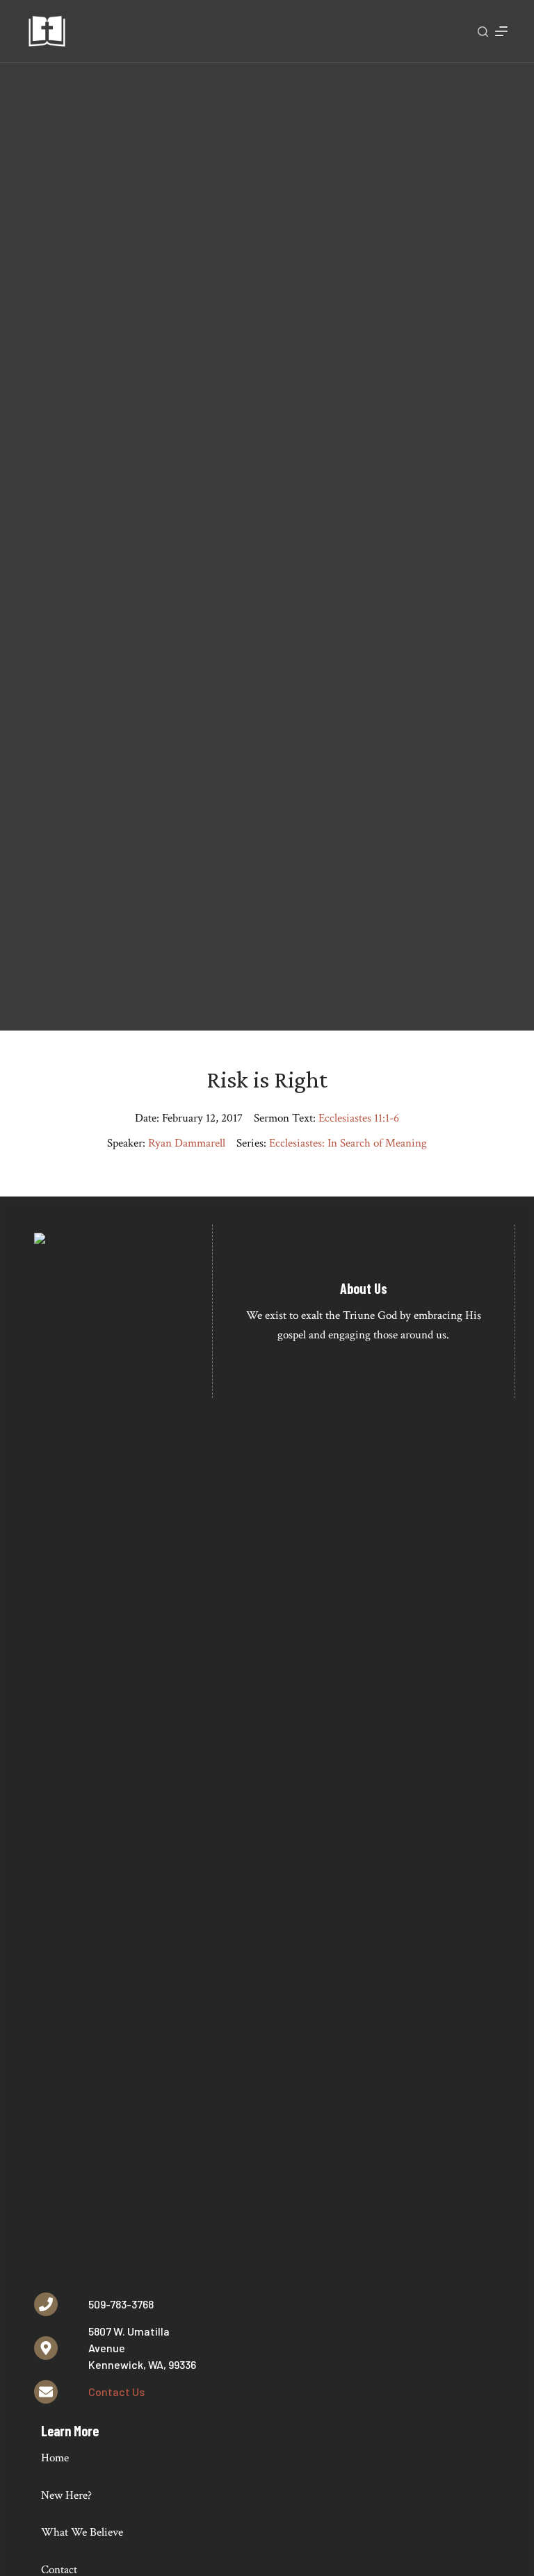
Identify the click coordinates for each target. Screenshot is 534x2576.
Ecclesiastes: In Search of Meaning (348, 1143)
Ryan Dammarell (187, 1143)
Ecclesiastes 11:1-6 (359, 1118)
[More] (501, 31)
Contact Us (116, 2392)
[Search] (483, 32)
